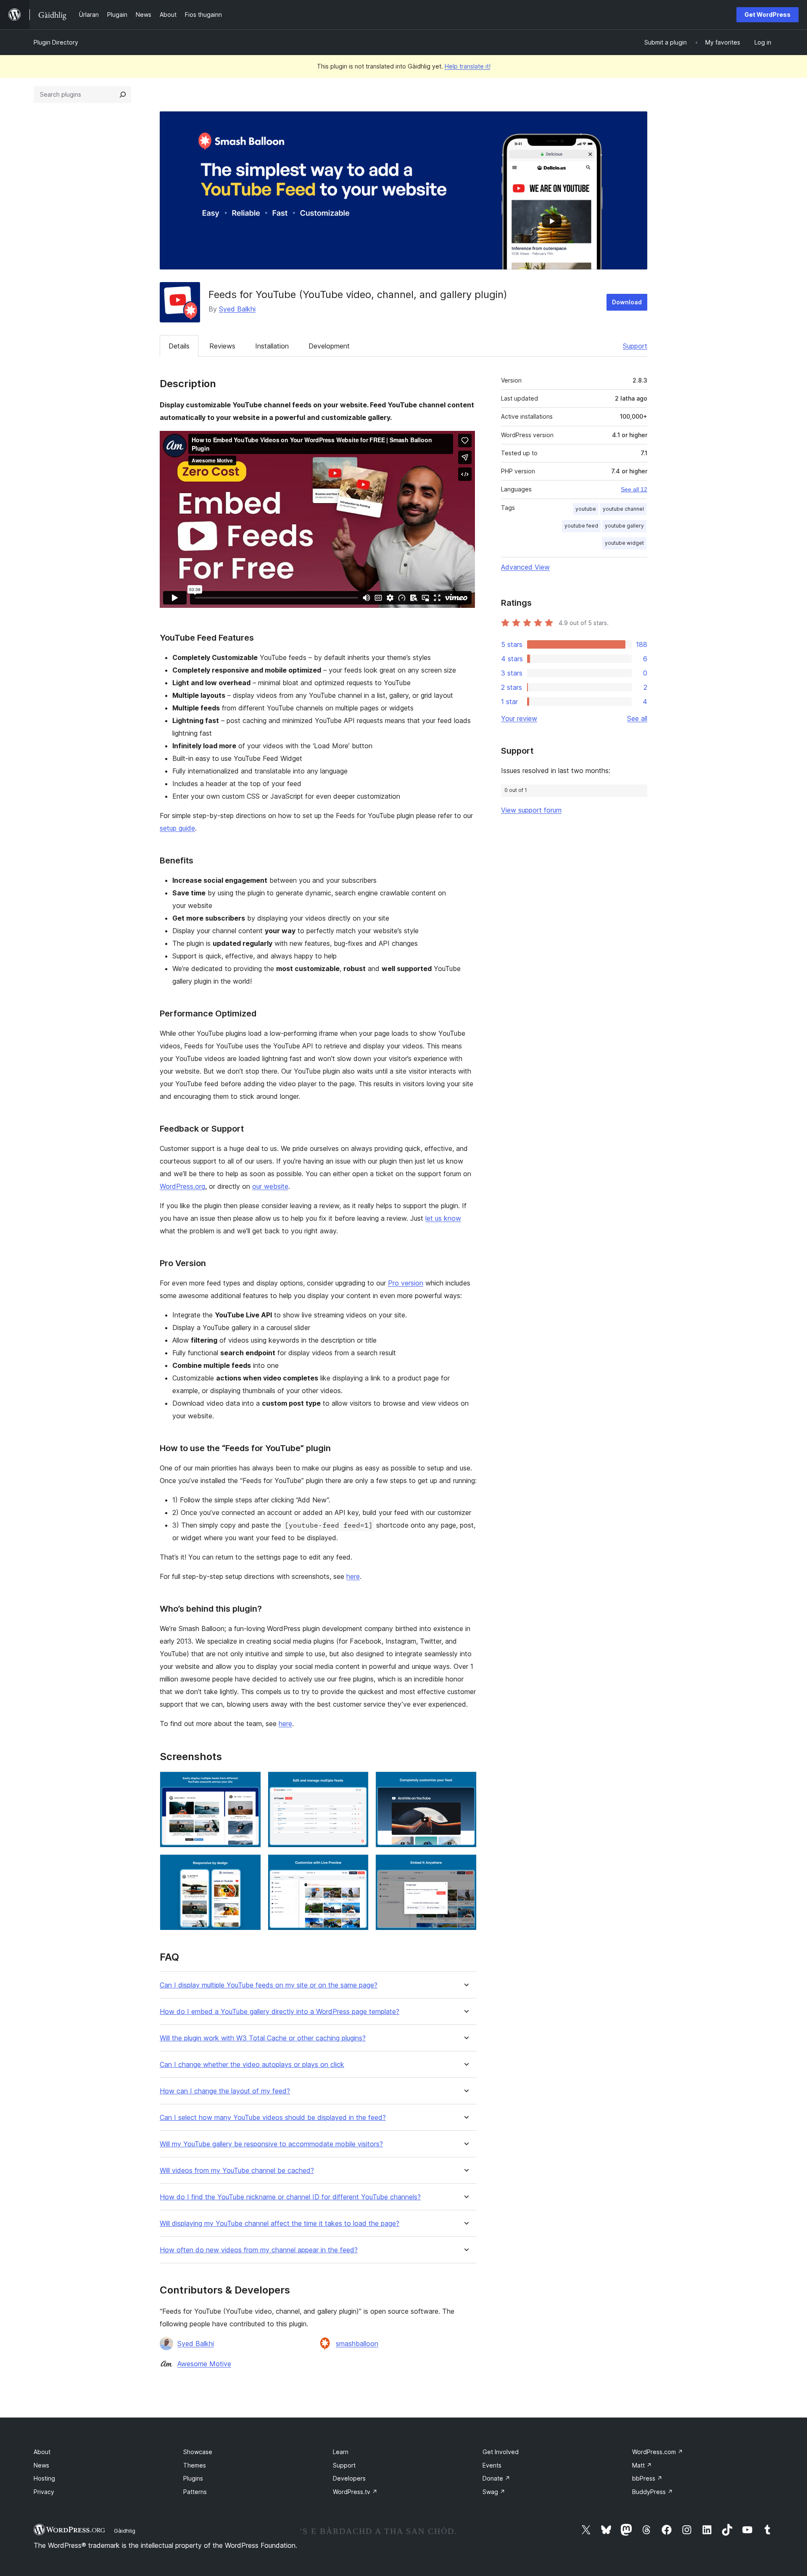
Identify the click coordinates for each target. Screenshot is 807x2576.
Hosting (44, 2478)
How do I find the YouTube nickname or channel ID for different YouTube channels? (290, 2197)
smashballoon (357, 2344)
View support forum (531, 810)
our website (270, 1186)
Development (329, 346)
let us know (443, 1218)
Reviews (222, 346)
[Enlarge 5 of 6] (357, 1866)
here (353, 1576)
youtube (586, 509)
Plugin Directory (56, 42)
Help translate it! (468, 66)
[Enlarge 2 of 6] (357, 1783)
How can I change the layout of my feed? (225, 2091)
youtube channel (623, 509)
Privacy (44, 2492)
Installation (272, 346)
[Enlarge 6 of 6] (465, 1866)
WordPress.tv (355, 2492)
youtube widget (624, 543)
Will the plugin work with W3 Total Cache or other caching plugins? (263, 2038)
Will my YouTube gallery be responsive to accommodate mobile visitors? (271, 2144)
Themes (195, 2465)
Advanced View (525, 567)
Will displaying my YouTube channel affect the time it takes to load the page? (280, 2224)
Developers (349, 2478)
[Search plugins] (123, 95)
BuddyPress (653, 2492)
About (42, 2452)
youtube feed (581, 526)
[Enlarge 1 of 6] (250, 1783)
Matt (642, 2465)
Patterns (195, 2492)
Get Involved (501, 2452)
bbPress (647, 2478)
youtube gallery (624, 526)
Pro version (406, 1283)
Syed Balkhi (237, 309)
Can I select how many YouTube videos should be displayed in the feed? (273, 2118)
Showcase (198, 2452)
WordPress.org (182, 1186)
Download (627, 302)
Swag (494, 2492)
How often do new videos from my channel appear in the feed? (259, 2250)
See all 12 (634, 489)
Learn (341, 2452)
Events (492, 2465)
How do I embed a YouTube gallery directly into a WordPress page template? (280, 2012)
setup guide (177, 828)
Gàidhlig (125, 2531)
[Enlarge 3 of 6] (465, 1783)
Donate (496, 2478)
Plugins (193, 2478)
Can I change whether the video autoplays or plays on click (252, 2065)
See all (637, 718)
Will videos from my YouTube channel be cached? (237, 2171)
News (41, 2465)
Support (635, 346)
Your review (519, 718)
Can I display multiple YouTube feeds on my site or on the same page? (269, 1985)
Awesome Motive (204, 2364)
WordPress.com (658, 2452)
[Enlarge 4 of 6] (250, 1866)
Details (179, 346)
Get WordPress (767, 15)
